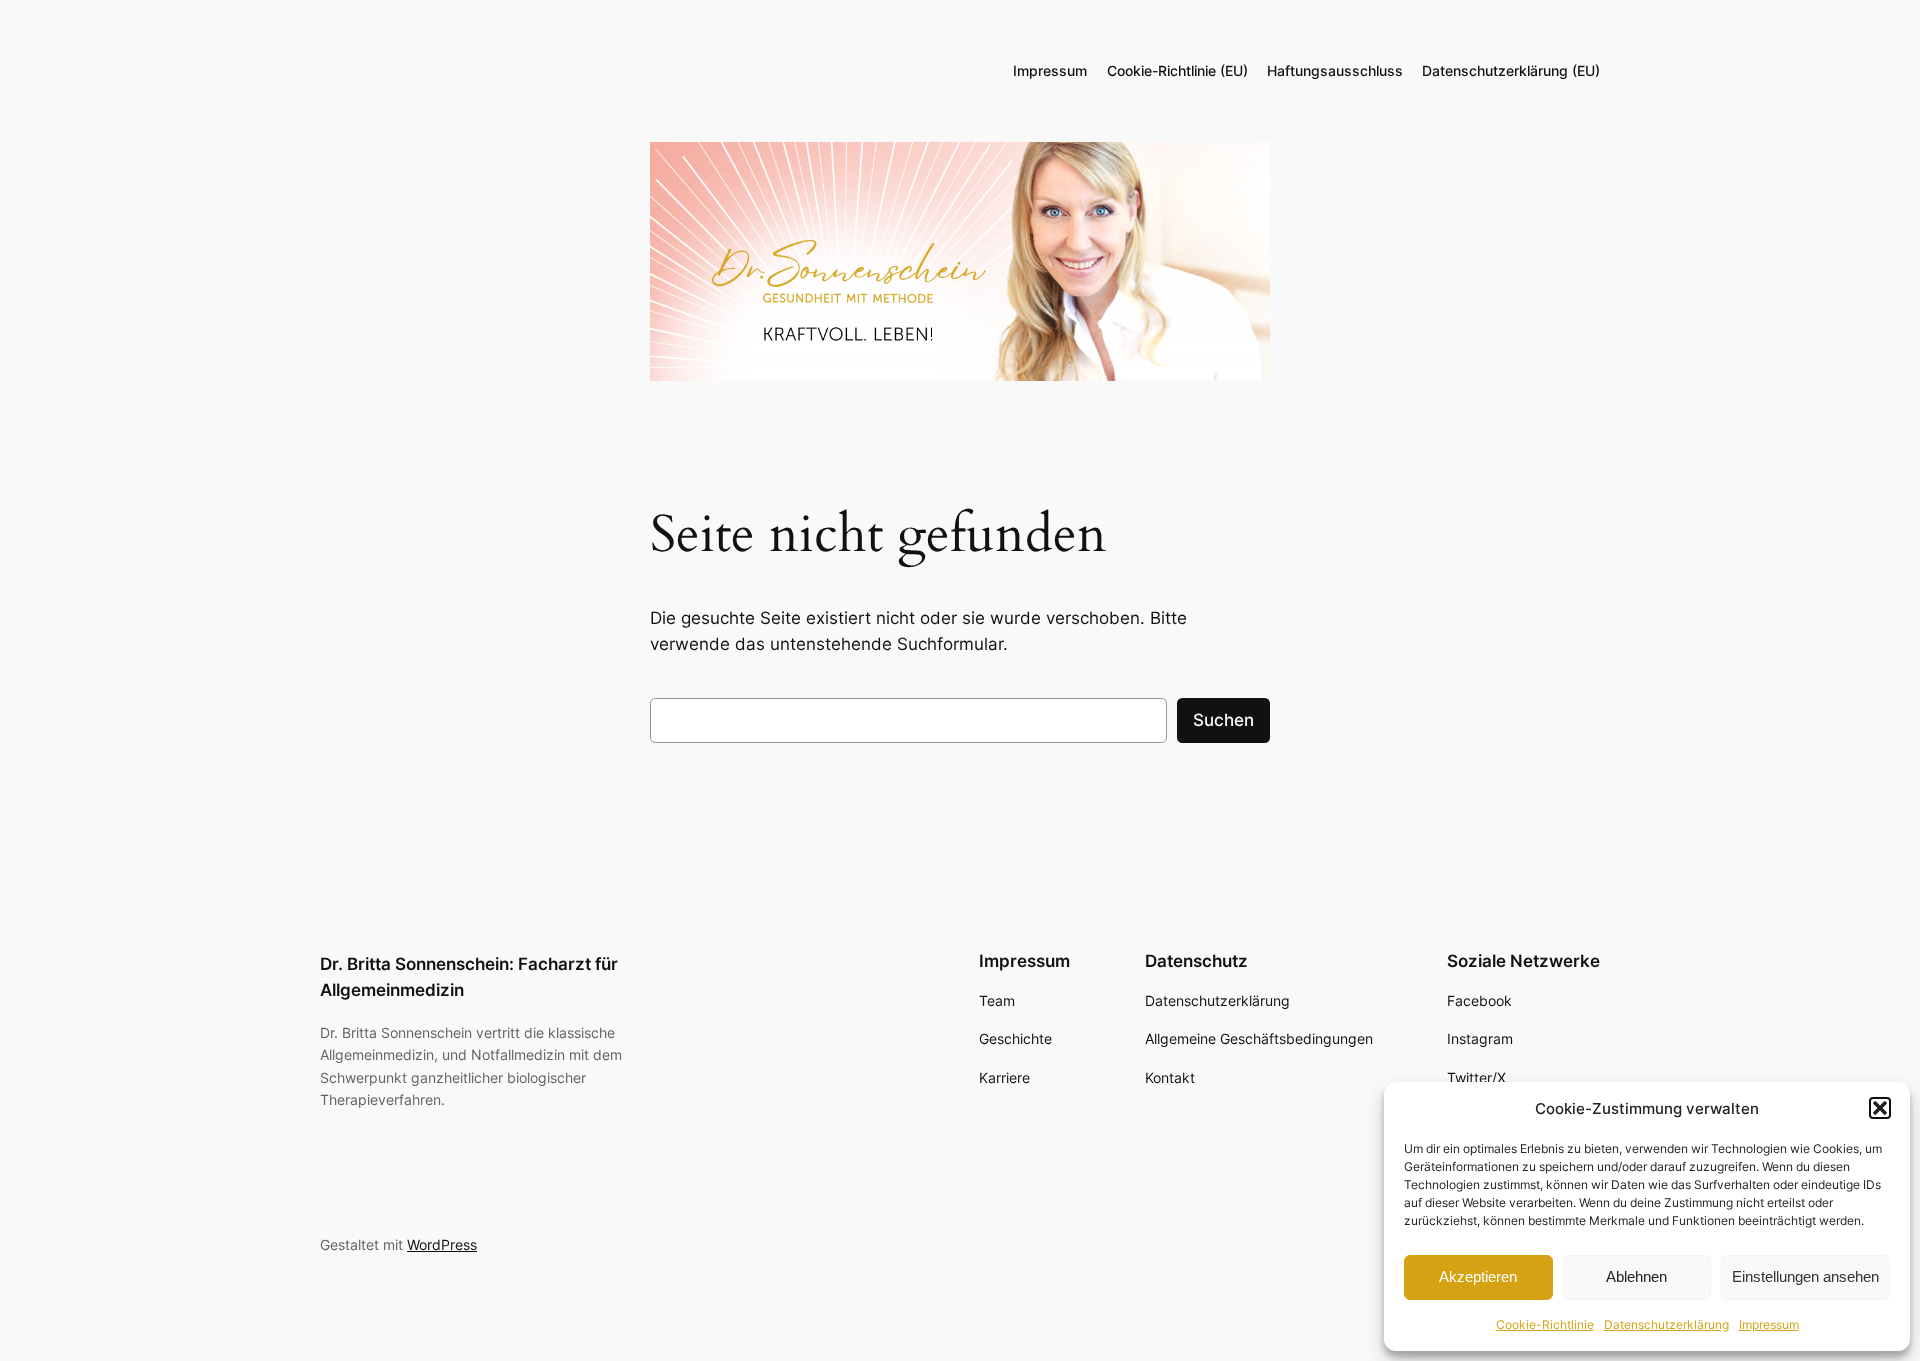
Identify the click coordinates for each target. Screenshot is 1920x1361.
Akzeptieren (1478, 1276)
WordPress (442, 1244)
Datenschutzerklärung (1666, 1324)
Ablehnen (1636, 1276)
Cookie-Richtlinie (1545, 1324)
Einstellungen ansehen (1805, 1276)
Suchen (1223, 720)
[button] (1880, 1108)
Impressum (1769, 1324)
